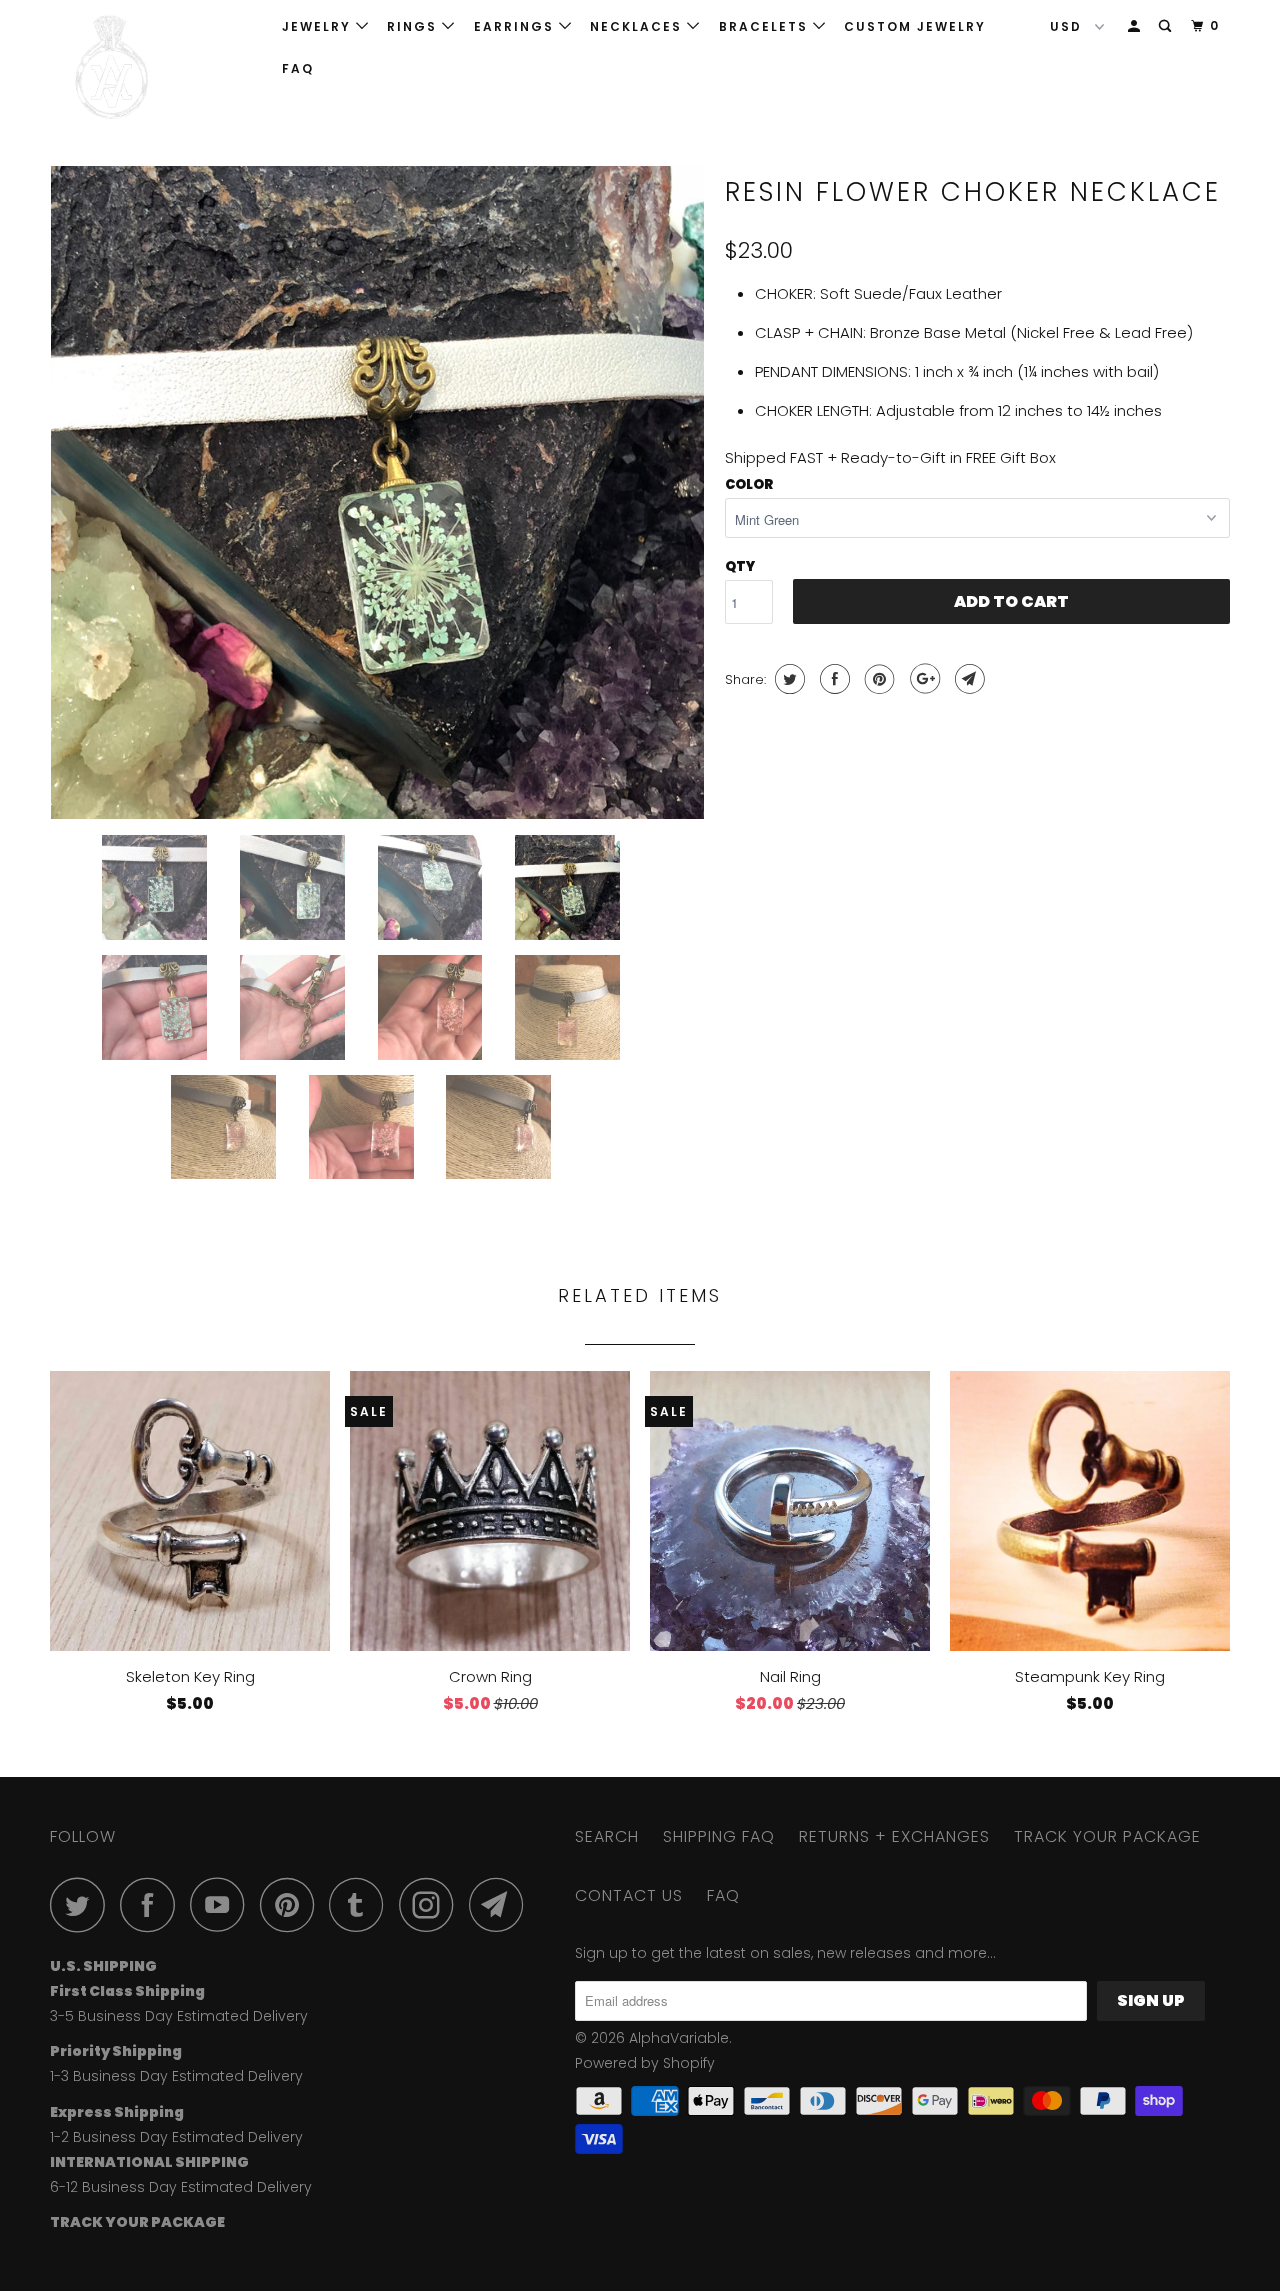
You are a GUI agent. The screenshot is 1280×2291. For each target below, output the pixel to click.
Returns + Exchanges (894, 1836)
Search (607, 1836)
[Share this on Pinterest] (877, 679)
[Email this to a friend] (967, 679)
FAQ (298, 68)
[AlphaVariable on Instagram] (432, 1904)
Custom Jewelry (915, 26)
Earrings (516, 26)
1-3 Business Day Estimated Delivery (176, 2076)
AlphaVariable (679, 2038)
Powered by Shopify (645, 2063)
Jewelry (319, 26)
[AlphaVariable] (152, 67)
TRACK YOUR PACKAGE (1107, 1836)
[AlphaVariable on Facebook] (153, 1904)
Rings (414, 26)
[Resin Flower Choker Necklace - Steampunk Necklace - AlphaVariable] (377, 492)
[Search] (1167, 26)
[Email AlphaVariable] (502, 1904)
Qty (740, 566)
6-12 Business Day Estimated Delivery (181, 2187)
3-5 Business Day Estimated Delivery (179, 2016)
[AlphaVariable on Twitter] (83, 1904)
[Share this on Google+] (922, 679)
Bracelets (766, 26)
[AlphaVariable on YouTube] (223, 1904)
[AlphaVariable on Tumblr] (362, 1904)
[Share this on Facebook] (832, 679)
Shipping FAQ (719, 1836)
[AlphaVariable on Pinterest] (292, 1904)
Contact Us (629, 1895)
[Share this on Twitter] (787, 679)
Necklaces (638, 26)
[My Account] (1136, 26)
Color (749, 484)
